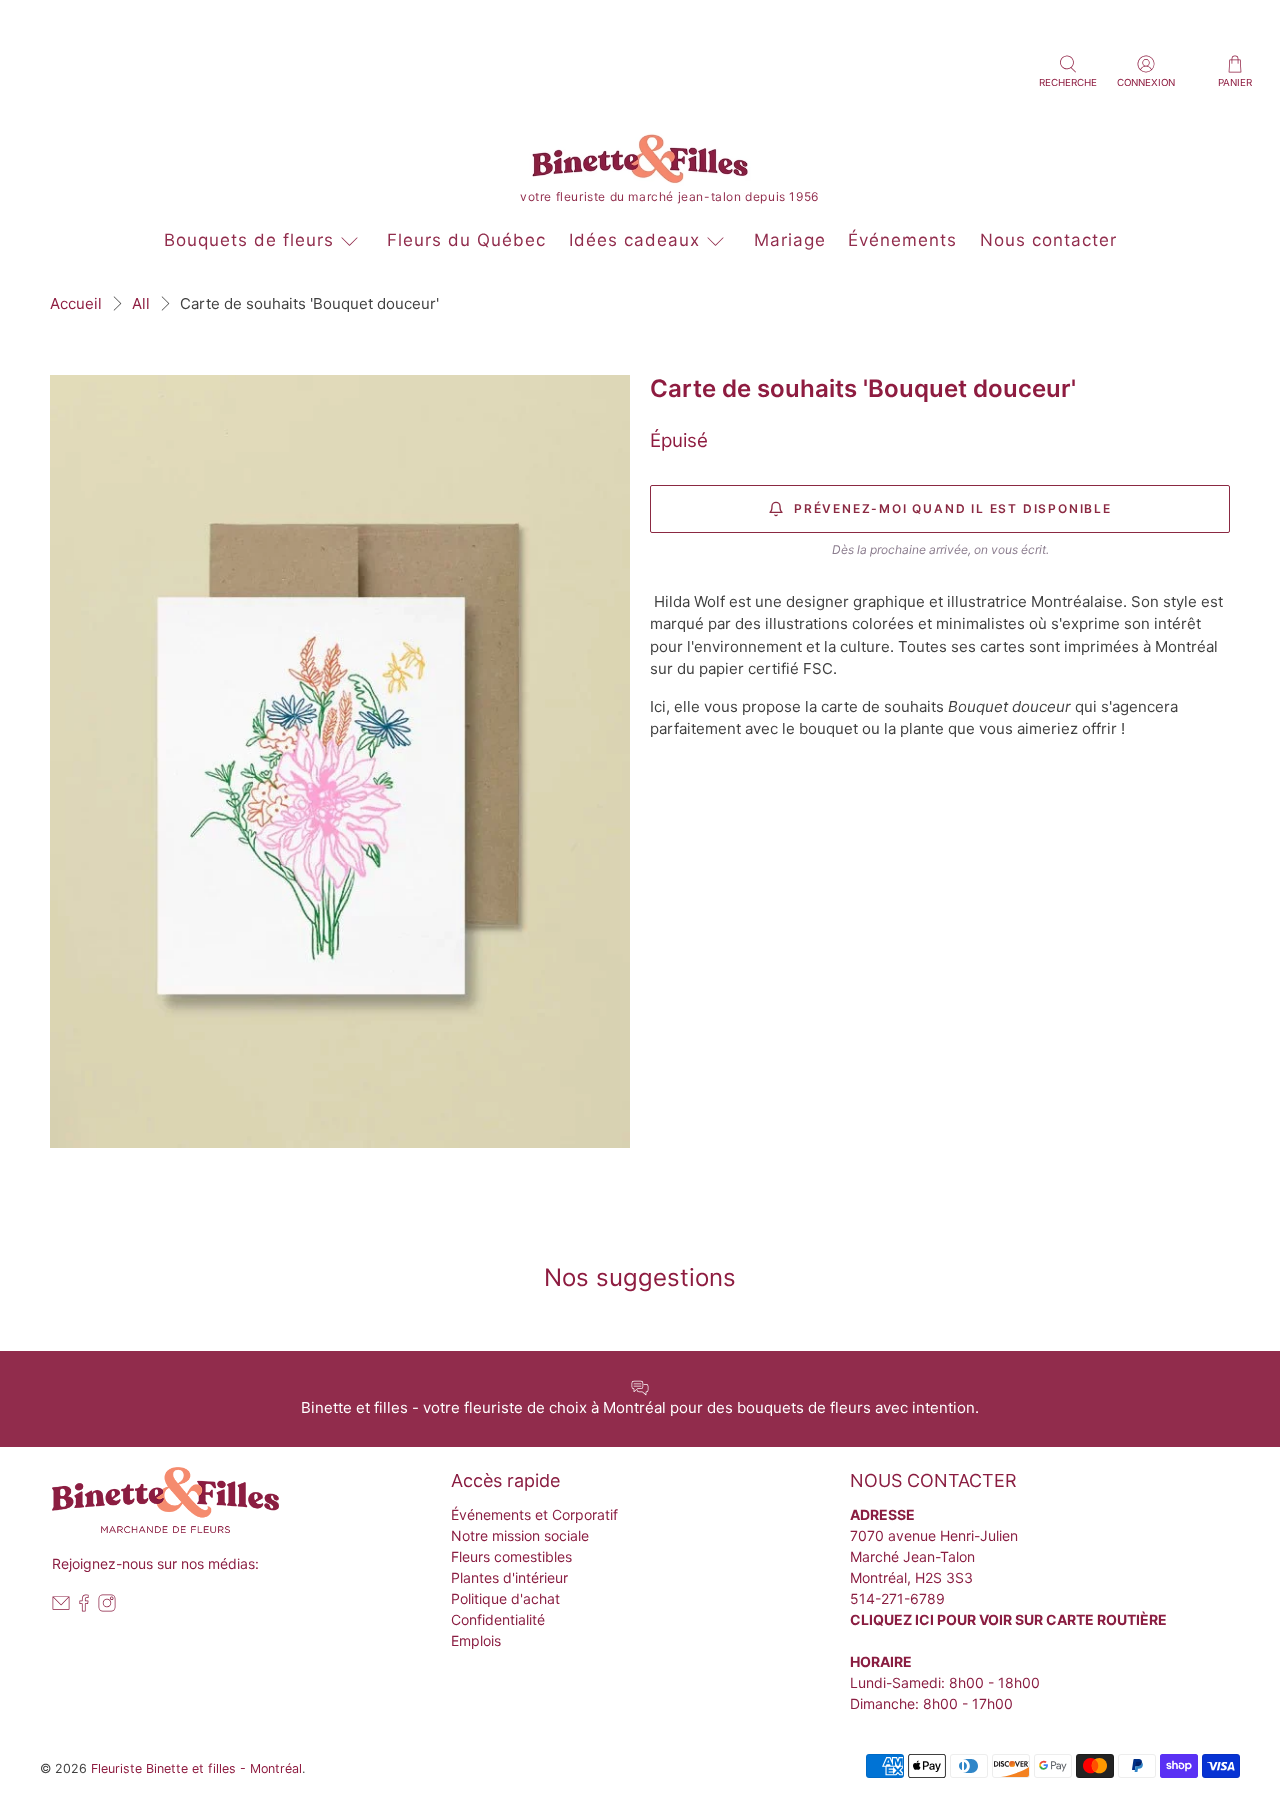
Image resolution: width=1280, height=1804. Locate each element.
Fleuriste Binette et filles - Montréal (196, 1768)
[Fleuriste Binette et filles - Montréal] (640, 163)
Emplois (476, 1640)
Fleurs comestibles (511, 1556)
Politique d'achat (505, 1598)
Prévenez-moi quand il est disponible (953, 508)
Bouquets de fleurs (249, 240)
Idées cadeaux (634, 240)
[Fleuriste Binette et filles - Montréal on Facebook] (84, 1606)
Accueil (76, 303)
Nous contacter (1048, 240)
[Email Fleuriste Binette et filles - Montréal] (61, 1606)
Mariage (790, 240)
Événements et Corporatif (534, 1514)
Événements (902, 240)
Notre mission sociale (520, 1535)
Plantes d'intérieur (509, 1577)
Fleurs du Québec (466, 240)
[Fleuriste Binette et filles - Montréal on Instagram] (107, 1606)
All (141, 303)
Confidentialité (498, 1619)
